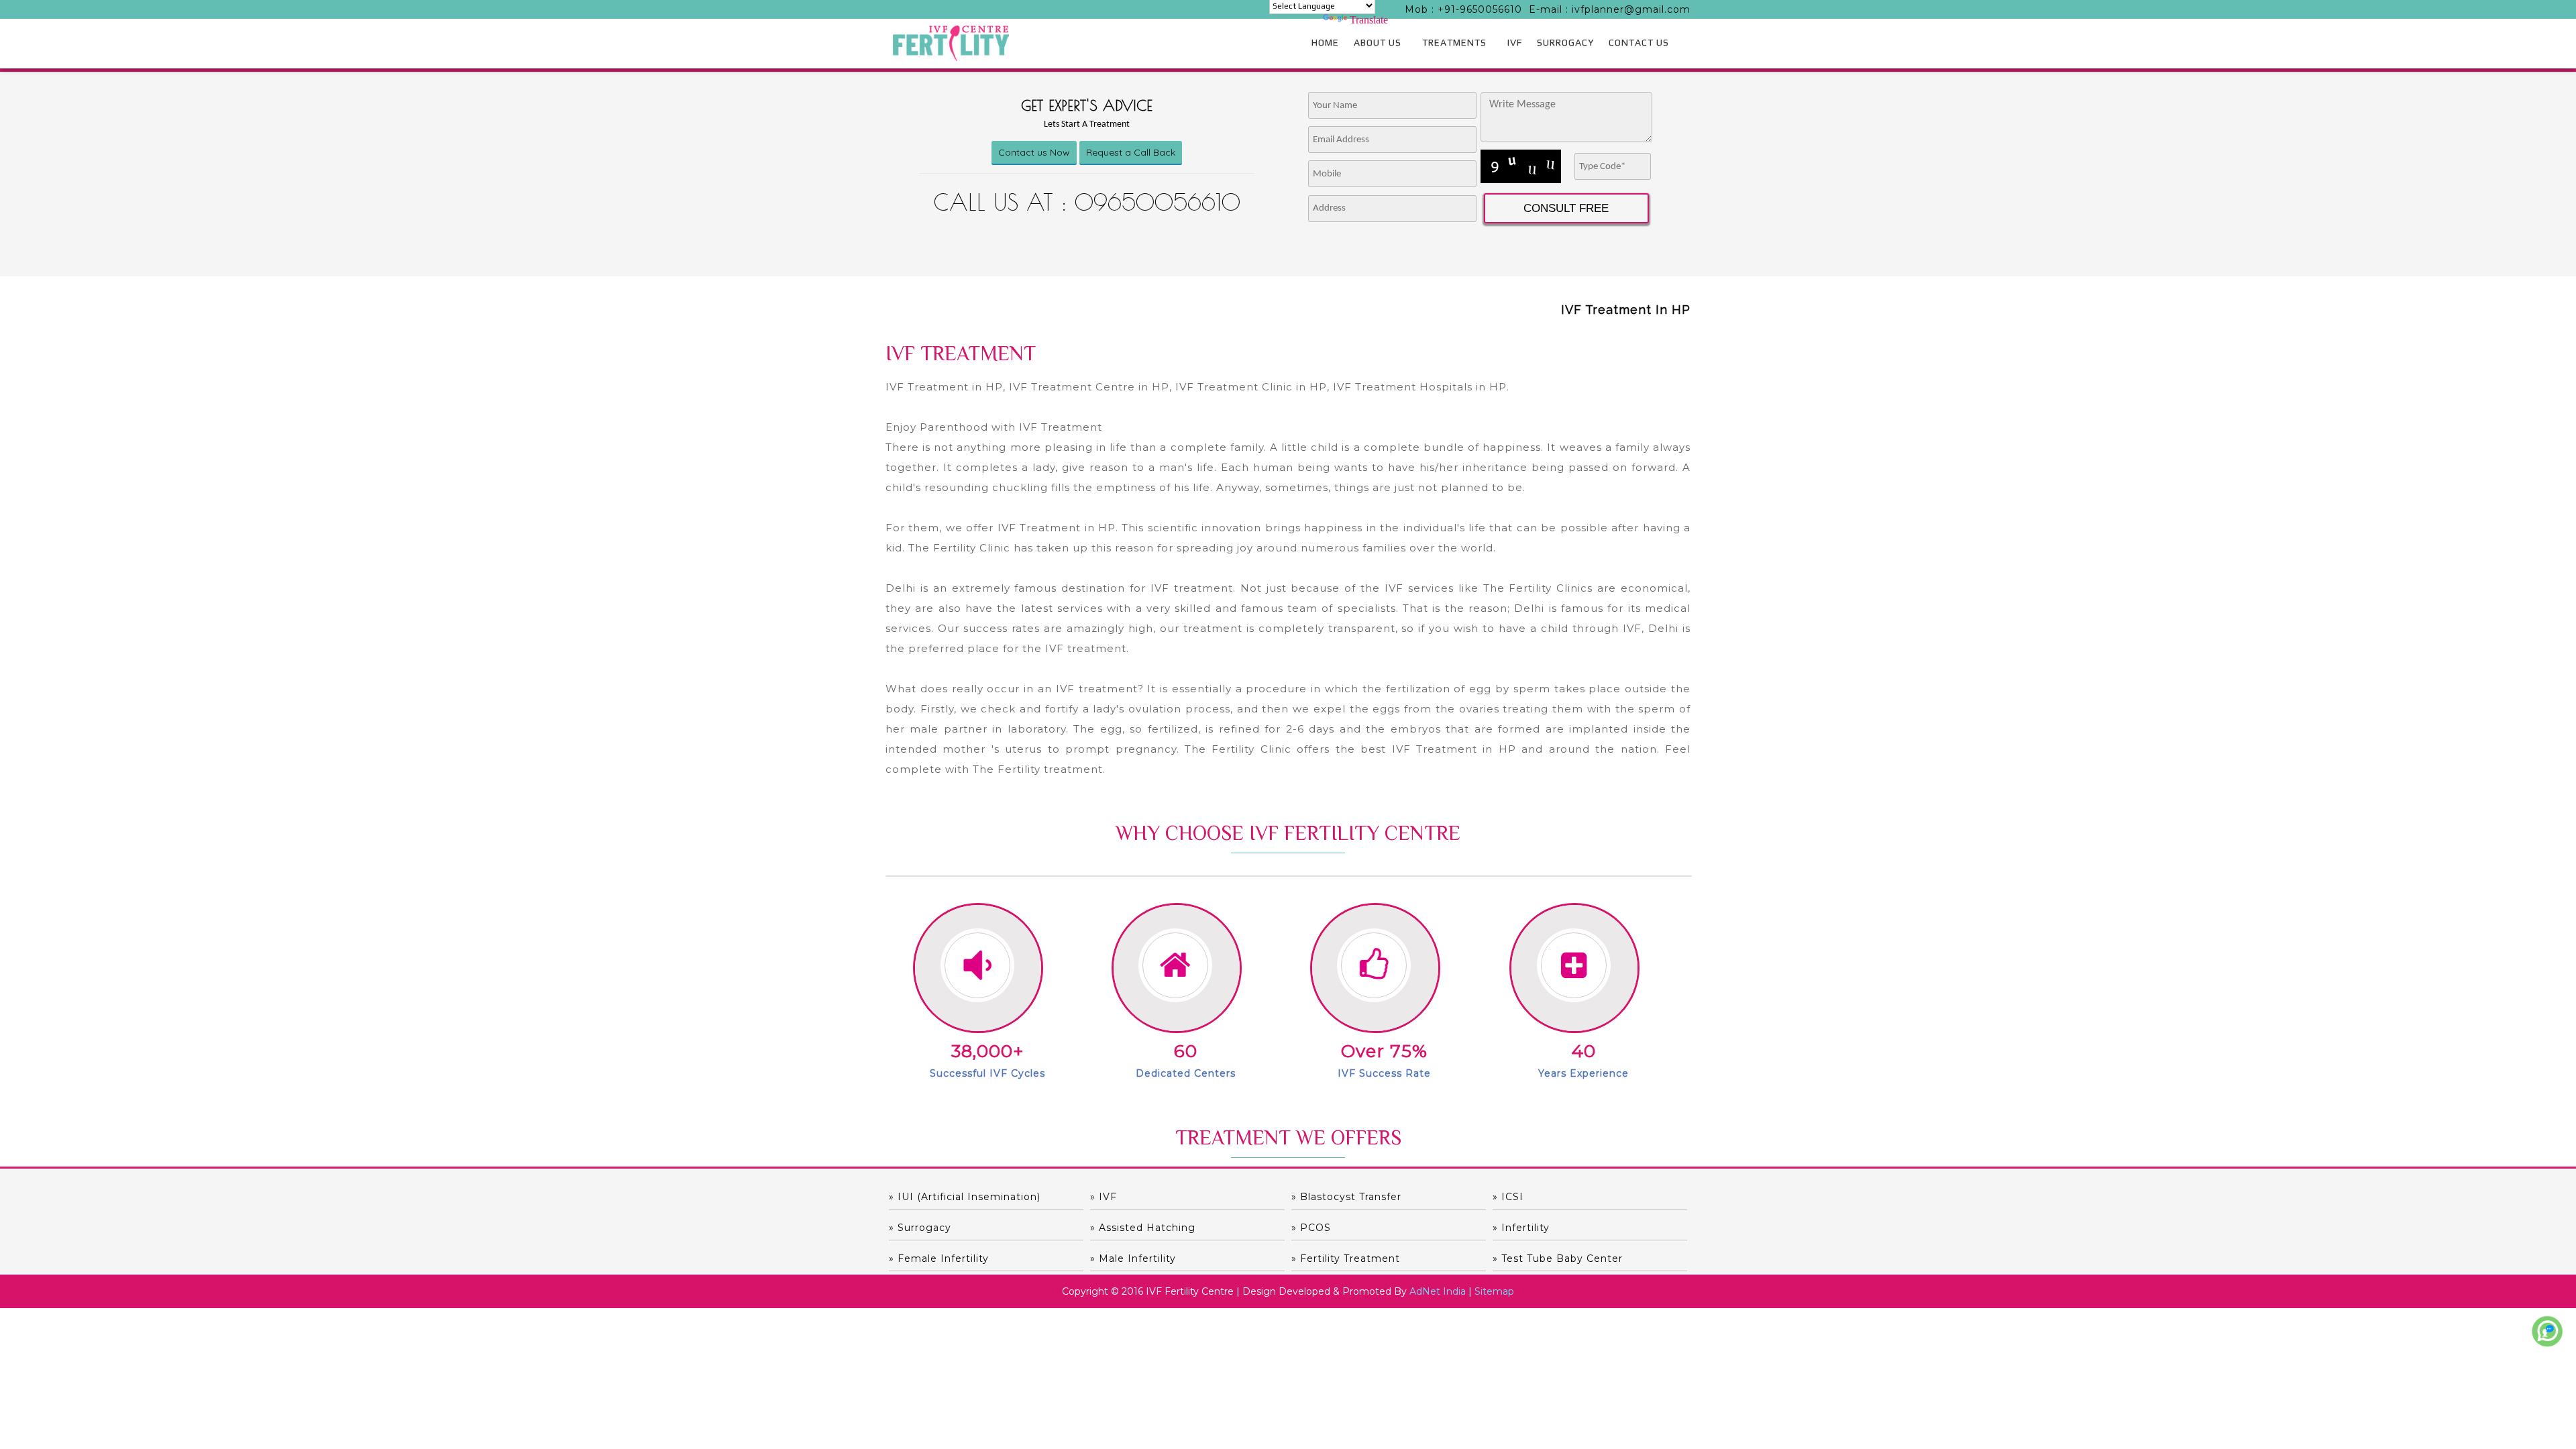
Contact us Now (1034, 152)
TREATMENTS (1454, 42)
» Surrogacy (920, 1228)
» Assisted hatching (1143, 1228)
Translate (1369, 20)
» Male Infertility (1133, 1258)
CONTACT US (1639, 42)
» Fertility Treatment (1346, 1258)
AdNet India (1438, 1291)
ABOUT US (1378, 42)
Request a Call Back (1131, 152)
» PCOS (1311, 1228)
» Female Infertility (939, 1258)
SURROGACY (1565, 42)
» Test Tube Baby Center (1558, 1258)
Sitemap (1494, 1291)
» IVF (1104, 1197)
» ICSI (1508, 1197)
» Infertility (1521, 1228)
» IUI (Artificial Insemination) (965, 1197)
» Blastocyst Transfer (1346, 1197)
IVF (1515, 42)
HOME (1325, 42)
